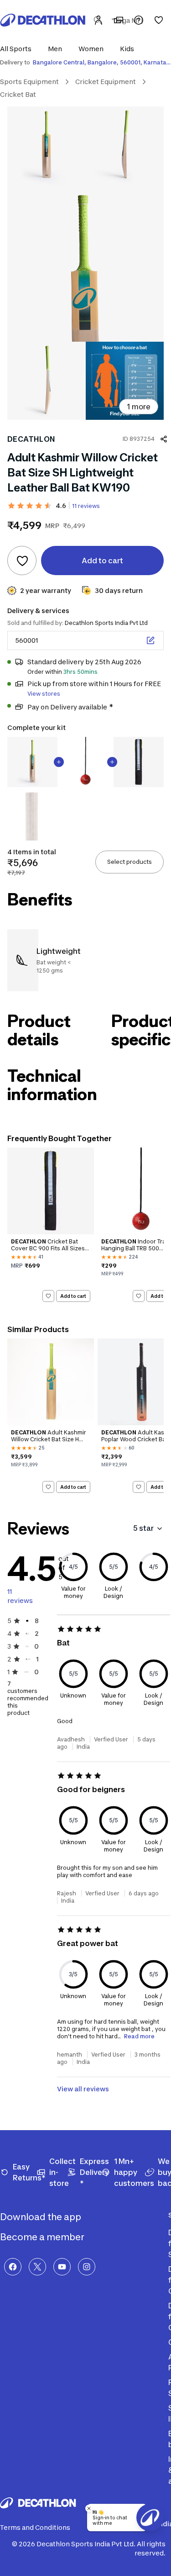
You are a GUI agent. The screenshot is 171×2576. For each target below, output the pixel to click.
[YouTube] (62, 2267)
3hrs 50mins (80, 672)
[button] (18, 49)
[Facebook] (13, 2267)
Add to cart (73, 1296)
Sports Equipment (29, 82)
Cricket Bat (18, 94)
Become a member (43, 2237)
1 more (139, 407)
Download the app (41, 2217)
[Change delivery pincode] (150, 640)
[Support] (139, 20)
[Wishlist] (159, 20)
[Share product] (164, 439)
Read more (139, 2036)
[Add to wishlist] (22, 561)
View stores (44, 694)
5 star (143, 1528)
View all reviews (83, 2089)
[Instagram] (87, 2267)
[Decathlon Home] (43, 20)
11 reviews (86, 506)
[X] (37, 2267)
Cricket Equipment (106, 82)
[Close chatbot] (89, 2508)
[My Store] (119, 20)
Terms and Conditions (35, 2527)
